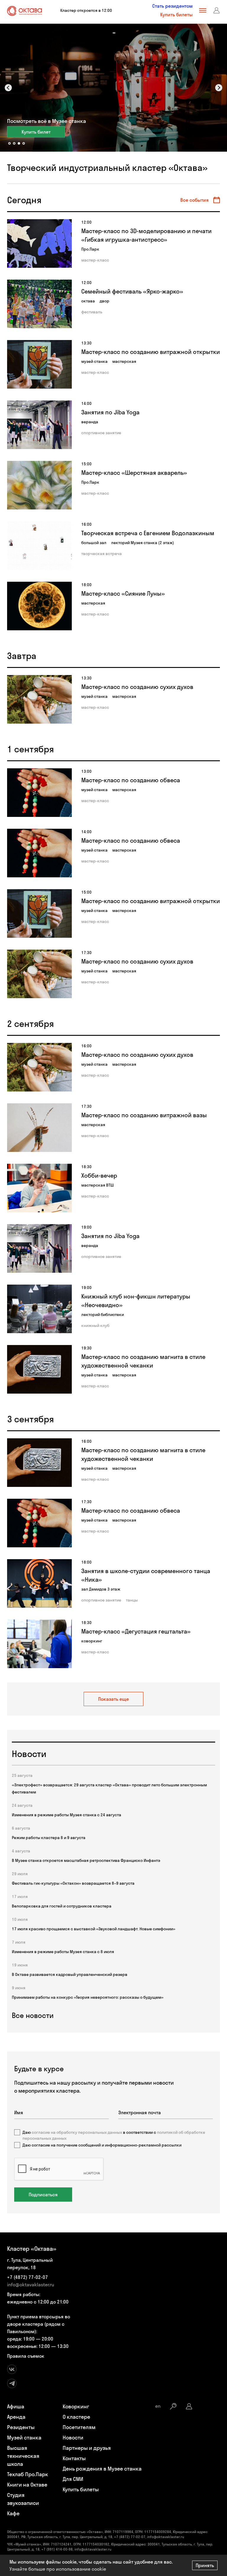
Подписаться (43, 2195)
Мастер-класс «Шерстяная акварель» (134, 473)
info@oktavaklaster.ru (31, 2285)
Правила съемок (26, 2356)
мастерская (124, 361)
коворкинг (92, 1641)
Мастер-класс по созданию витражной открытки (151, 352)
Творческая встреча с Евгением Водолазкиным (148, 533)
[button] (8, 88)
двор (104, 301)
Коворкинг (76, 2406)
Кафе (13, 2513)
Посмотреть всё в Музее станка (47, 121)
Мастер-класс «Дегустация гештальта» (136, 1631)
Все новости (33, 2015)
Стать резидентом (172, 6)
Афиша (16, 2406)
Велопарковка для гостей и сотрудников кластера (62, 1906)
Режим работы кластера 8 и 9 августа (49, 1838)
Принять (205, 2565)
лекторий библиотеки (103, 1315)
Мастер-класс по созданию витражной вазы (144, 1115)
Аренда (16, 2417)
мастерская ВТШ (98, 1185)
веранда (90, 422)
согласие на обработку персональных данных (77, 2132)
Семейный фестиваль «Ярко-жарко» (132, 291)
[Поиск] (173, 2406)
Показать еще (113, 1699)
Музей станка (24, 2438)
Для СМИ (73, 2479)
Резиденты (21, 2427)
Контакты (74, 2458)
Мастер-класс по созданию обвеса (131, 780)
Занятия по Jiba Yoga (110, 412)
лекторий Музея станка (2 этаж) (143, 543)
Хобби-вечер (99, 1175)
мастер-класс (95, 260)
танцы (132, 1600)
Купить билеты (176, 15)
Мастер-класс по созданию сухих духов (137, 687)
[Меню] (203, 10)
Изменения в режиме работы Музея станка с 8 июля (63, 1952)
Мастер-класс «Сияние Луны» (123, 593)
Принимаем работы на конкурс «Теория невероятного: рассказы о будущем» (88, 1997)
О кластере (76, 2417)
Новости (73, 2438)
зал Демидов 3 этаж (101, 1589)
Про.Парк (90, 249)
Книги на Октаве (27, 2485)
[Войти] (217, 10)
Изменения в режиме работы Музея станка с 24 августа (67, 1815)
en (158, 2406)
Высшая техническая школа (23, 2456)
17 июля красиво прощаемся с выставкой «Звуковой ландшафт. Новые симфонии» (94, 1929)
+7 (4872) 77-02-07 (27, 2277)
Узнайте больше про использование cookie (58, 2569)
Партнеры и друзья (87, 2448)
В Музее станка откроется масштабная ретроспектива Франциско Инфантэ (86, 1860)
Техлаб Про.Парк (28, 2474)
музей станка (94, 361)
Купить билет (36, 132)
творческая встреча (102, 554)
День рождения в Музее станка (102, 2469)
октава (88, 301)
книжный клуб (95, 1325)
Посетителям (79, 2427)
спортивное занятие (101, 433)
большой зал (94, 543)
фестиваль (92, 312)
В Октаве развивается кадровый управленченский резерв (70, 1974)
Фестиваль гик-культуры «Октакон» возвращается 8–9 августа (73, 1883)
